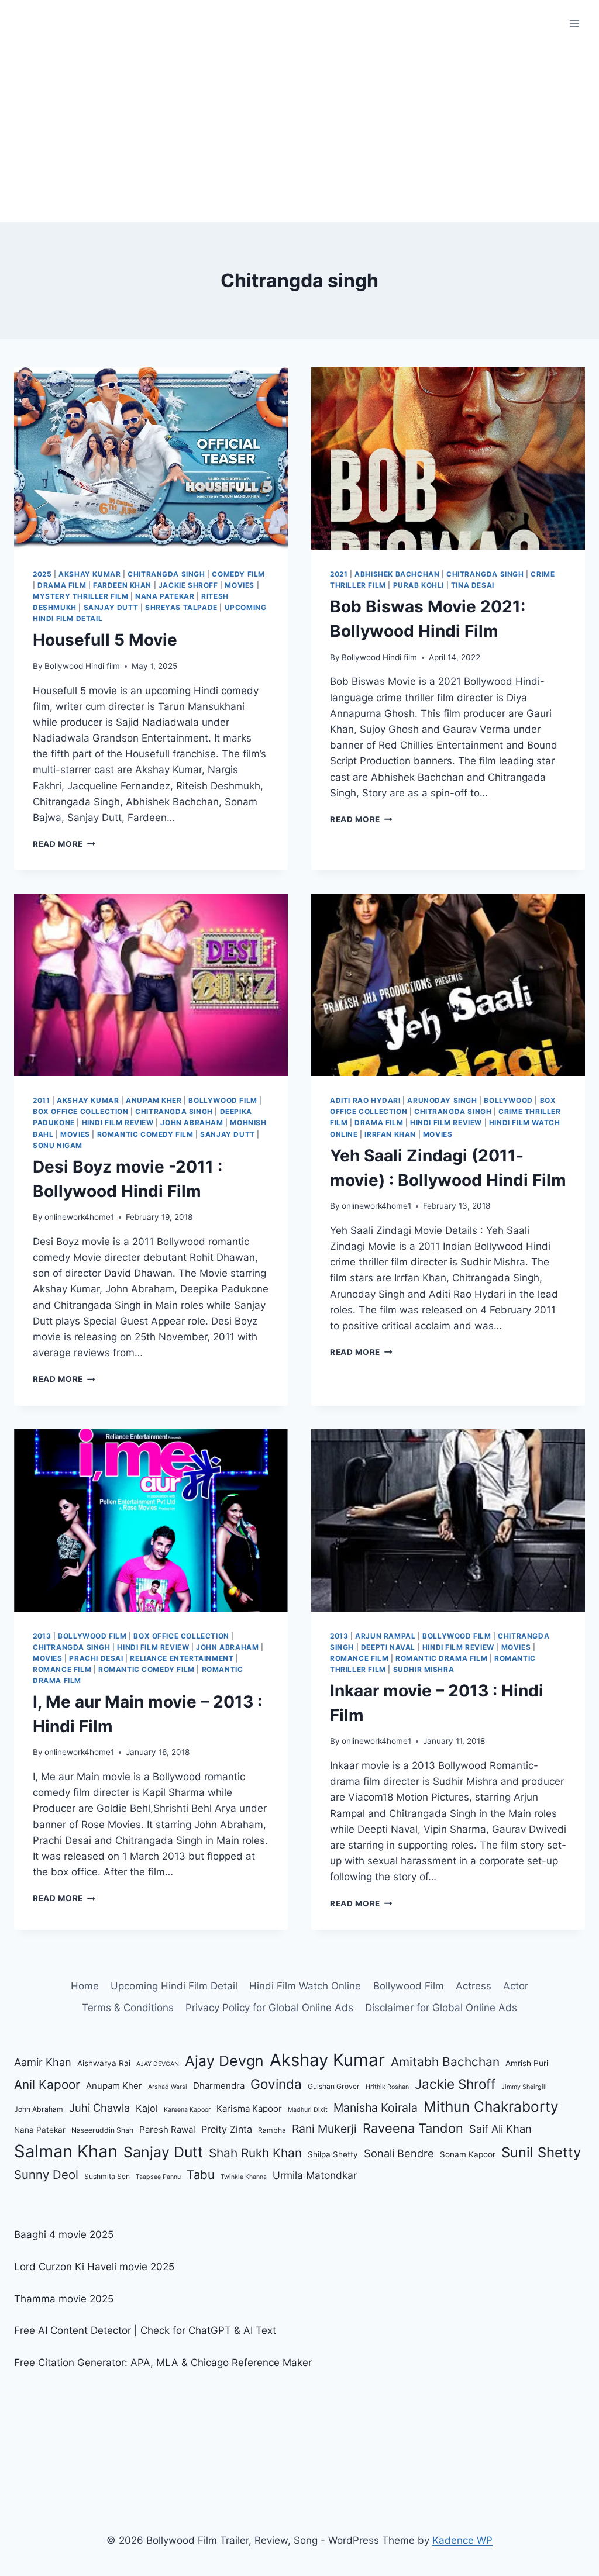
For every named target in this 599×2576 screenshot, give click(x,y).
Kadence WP (462, 2540)
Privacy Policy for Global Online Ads (269, 2008)
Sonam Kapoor (468, 2154)
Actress (474, 1986)
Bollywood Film (223, 1100)
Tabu (201, 2175)
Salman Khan (66, 2151)
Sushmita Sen (107, 2176)
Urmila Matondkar (315, 2175)
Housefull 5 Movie (105, 640)
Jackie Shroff (188, 585)
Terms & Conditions (128, 2008)
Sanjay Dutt (111, 607)
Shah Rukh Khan (255, 2153)
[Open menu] (574, 23)
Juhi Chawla (99, 2108)
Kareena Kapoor (187, 2110)
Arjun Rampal (385, 1636)
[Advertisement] (299, 135)
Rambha (272, 2130)
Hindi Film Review (118, 1123)
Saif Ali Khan (500, 2129)
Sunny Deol (46, 2175)
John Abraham (192, 1123)
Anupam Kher (154, 1100)
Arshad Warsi (168, 2087)
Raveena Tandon (413, 2128)
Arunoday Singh (442, 1100)
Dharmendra (219, 2086)
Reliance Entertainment (182, 1658)
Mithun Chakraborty (491, 2106)
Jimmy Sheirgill (524, 2087)
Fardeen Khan (122, 585)
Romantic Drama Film (441, 1658)
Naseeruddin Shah (102, 2130)
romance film (62, 1669)
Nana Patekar (165, 596)
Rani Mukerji (324, 2129)
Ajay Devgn (224, 2061)
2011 (41, 1100)
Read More (64, 844)
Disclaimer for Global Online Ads (441, 2008)
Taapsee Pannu (158, 2177)
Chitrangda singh (166, 574)
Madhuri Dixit (308, 2110)
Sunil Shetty (541, 2152)
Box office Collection (81, 1111)
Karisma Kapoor (249, 2108)
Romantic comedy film (145, 1134)
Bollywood (508, 1100)
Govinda (276, 2084)
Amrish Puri (527, 2063)
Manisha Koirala (376, 2108)
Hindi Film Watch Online (305, 1986)
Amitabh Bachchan (445, 2062)
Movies (240, 585)
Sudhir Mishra (424, 1669)
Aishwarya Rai (104, 2063)
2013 (42, 1636)
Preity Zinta (227, 2129)
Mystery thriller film (81, 596)
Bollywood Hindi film (82, 666)
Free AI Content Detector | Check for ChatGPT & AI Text (145, 2330)
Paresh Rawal (167, 2130)
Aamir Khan (43, 2062)
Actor (516, 1986)
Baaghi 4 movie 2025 (64, 2234)
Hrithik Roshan (387, 2087)
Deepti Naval (388, 1647)
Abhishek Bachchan (397, 574)
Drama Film (62, 585)
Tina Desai (473, 585)
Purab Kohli (419, 585)
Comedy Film (238, 574)
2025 (42, 574)
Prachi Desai (96, 1658)
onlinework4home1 (79, 1217)
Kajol (147, 2108)
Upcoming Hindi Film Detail (174, 1986)
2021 (339, 574)
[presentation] (151, 458)
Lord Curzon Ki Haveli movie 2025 (94, 2267)
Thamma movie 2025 (64, 2299)
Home (85, 1986)
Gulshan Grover (334, 2086)
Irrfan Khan (390, 1134)
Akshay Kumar (89, 574)
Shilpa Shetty (333, 2154)
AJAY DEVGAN (158, 2064)
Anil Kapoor (47, 2084)
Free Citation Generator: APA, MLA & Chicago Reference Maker (163, 2363)
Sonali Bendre (399, 2153)
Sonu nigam (58, 1145)
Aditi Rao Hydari (365, 1100)
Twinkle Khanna (244, 2177)
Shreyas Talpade (181, 607)
